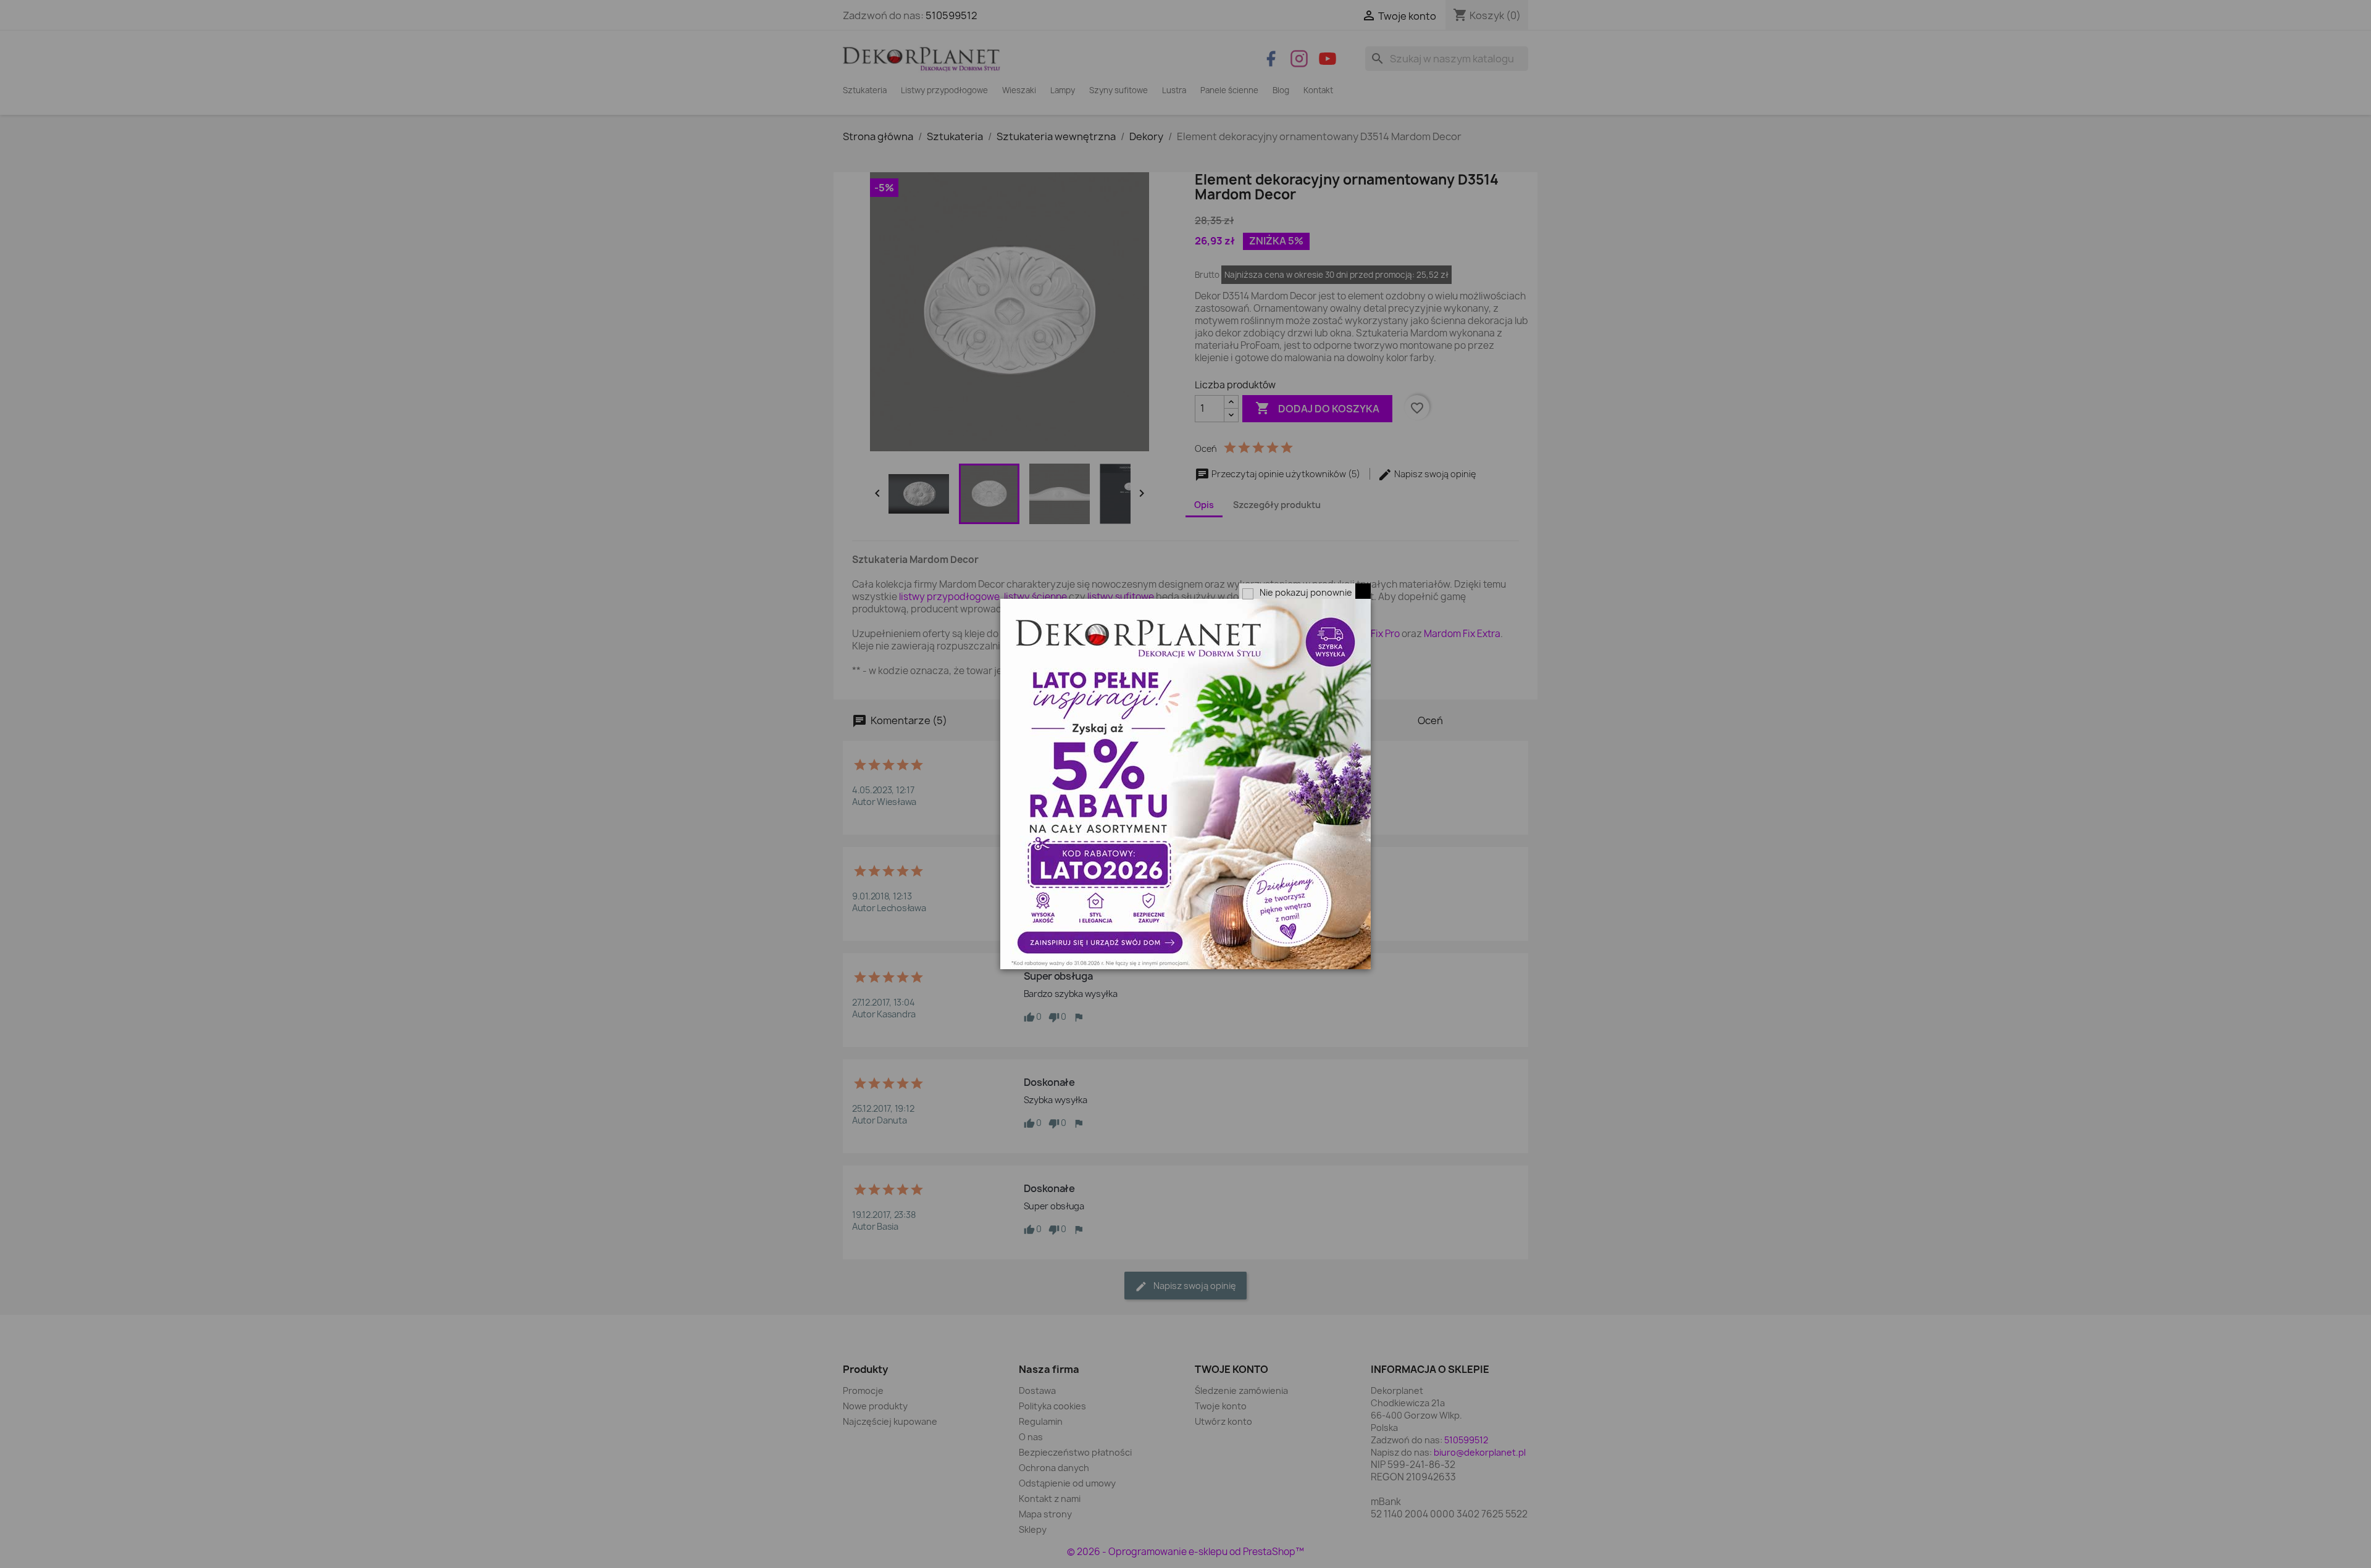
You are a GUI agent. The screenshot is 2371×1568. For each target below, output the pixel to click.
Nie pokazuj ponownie (1306, 592)
